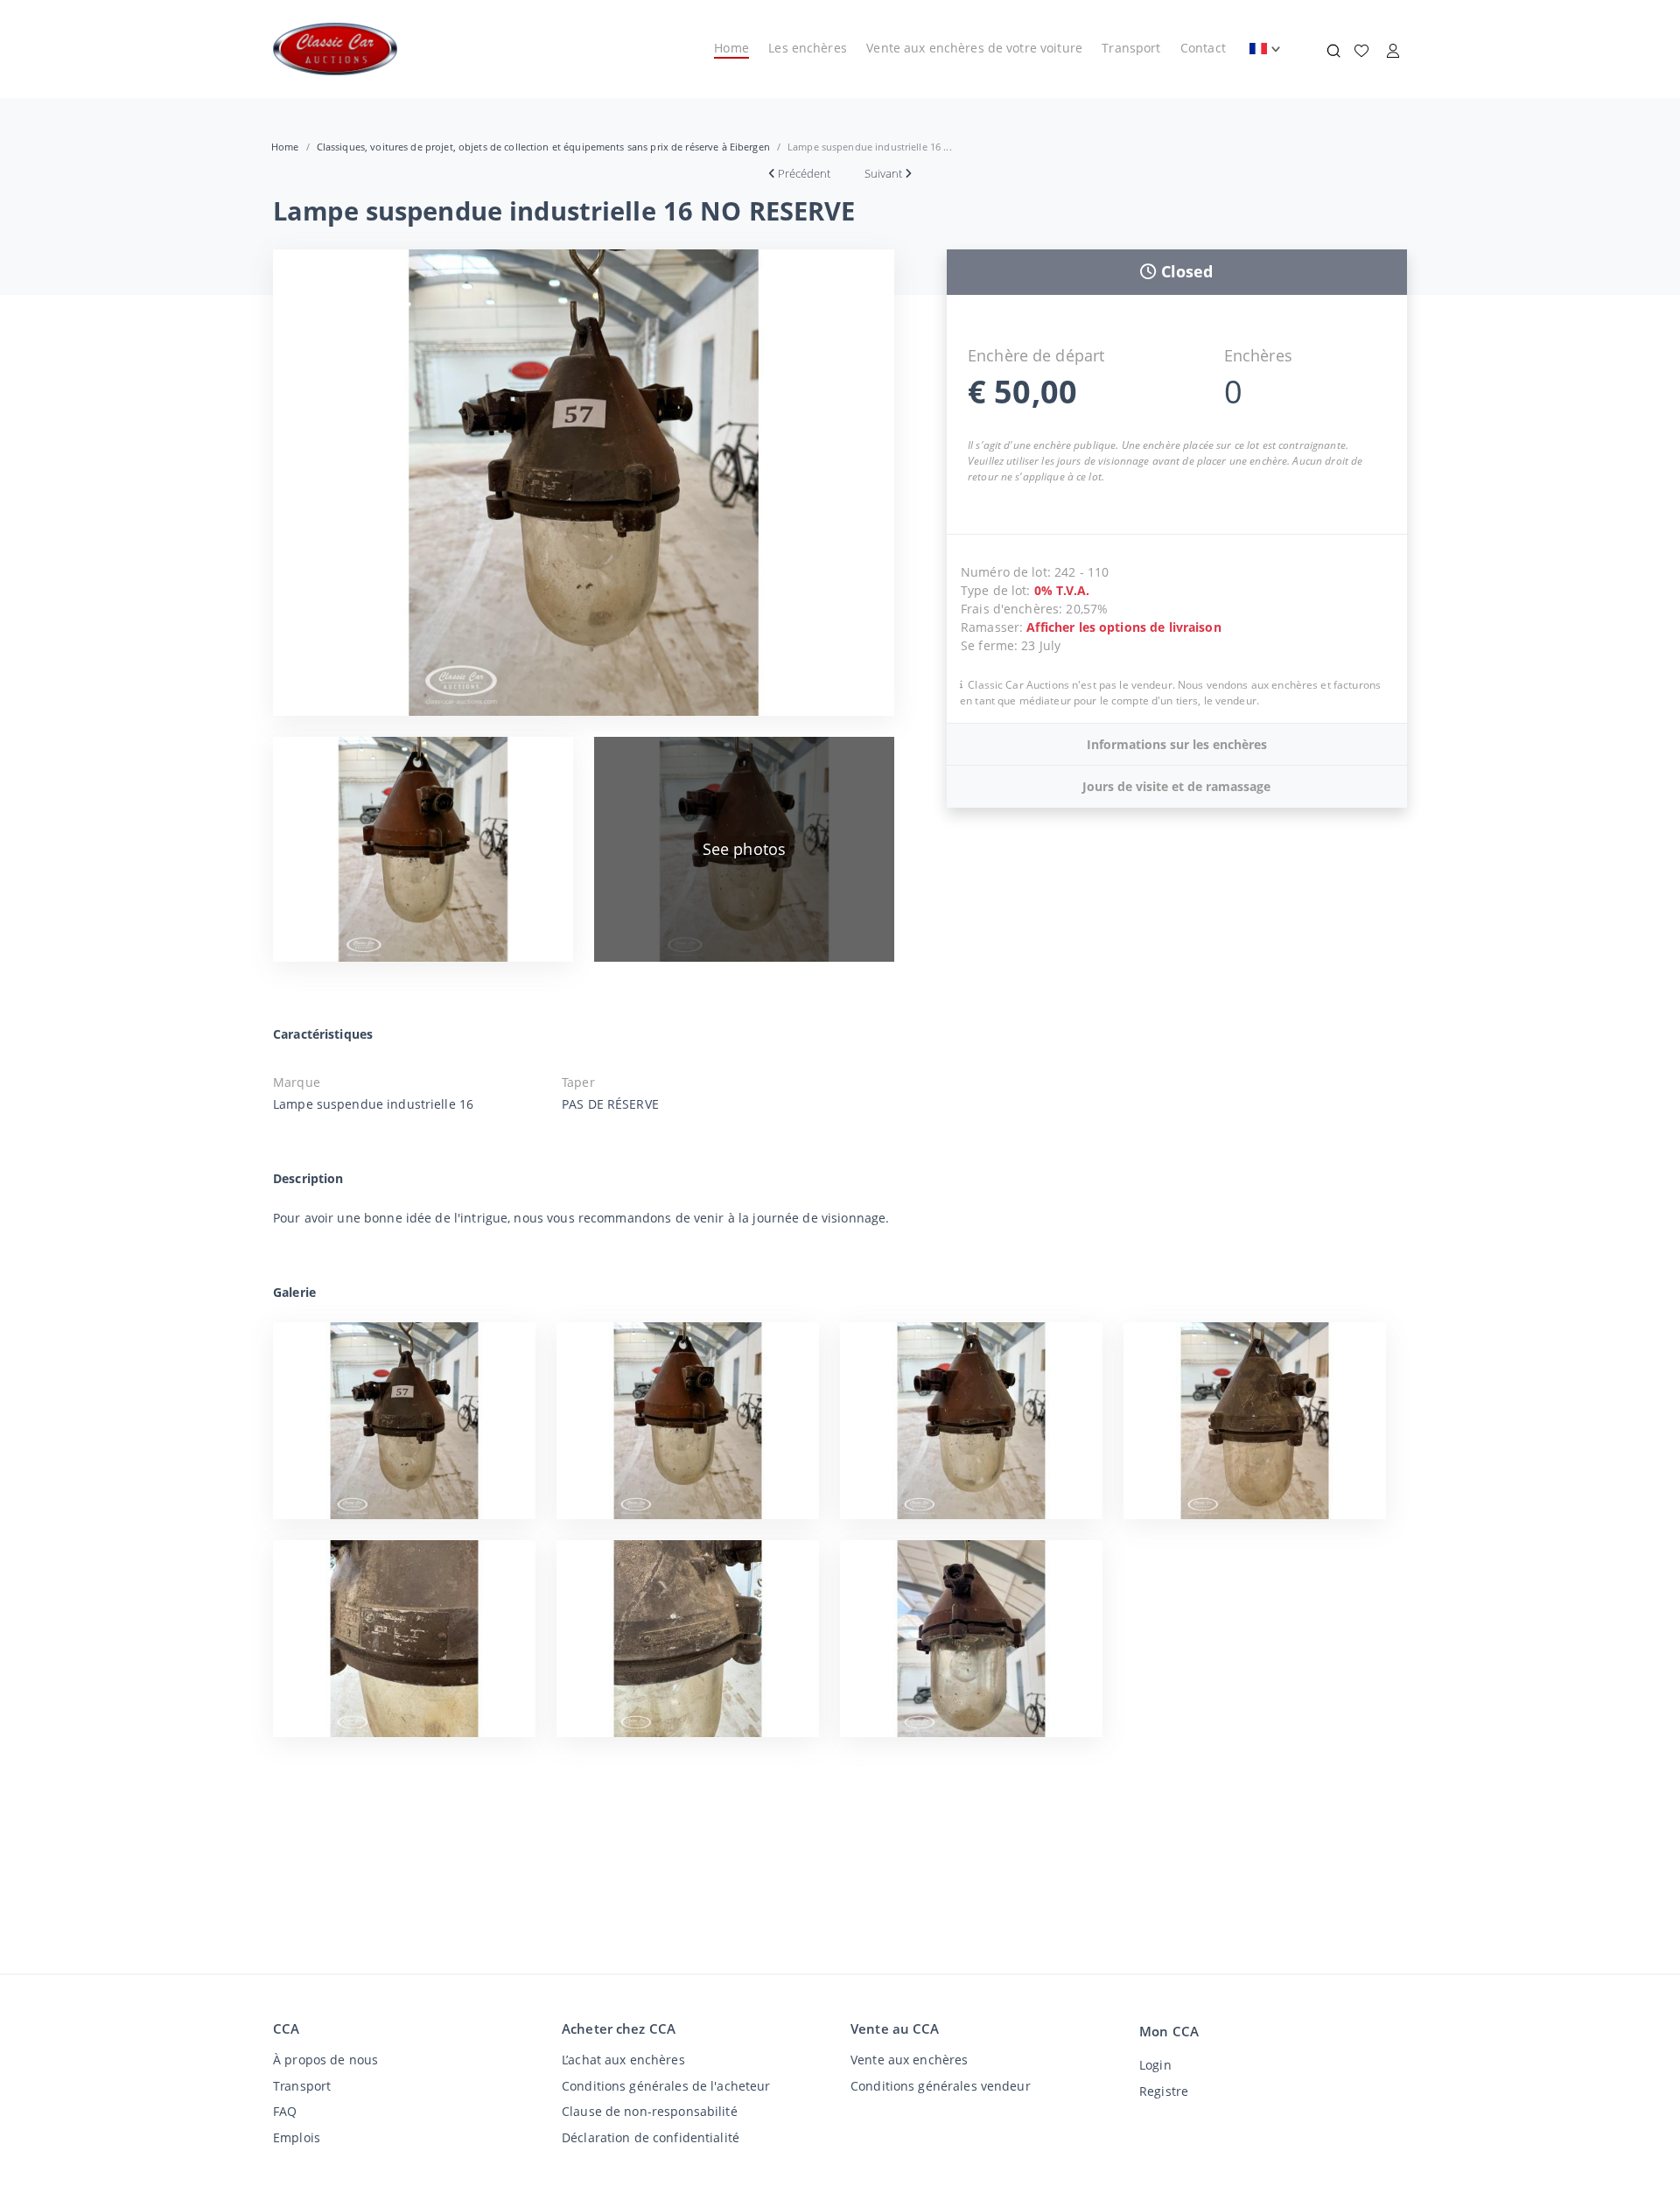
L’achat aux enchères (623, 2060)
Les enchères (808, 48)
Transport (1131, 48)
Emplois (297, 2137)
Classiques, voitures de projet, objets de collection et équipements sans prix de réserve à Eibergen (543, 147)
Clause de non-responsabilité (650, 2111)
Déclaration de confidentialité (651, 2137)
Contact (1203, 48)
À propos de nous (325, 2060)
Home (731, 48)
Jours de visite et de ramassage (1176, 786)
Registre (1164, 2091)
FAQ (285, 2111)
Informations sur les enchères (1177, 744)
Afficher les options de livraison (1123, 627)
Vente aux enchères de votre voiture (974, 48)
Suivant (883, 173)
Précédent (804, 173)
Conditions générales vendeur (941, 2086)
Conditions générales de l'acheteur (666, 2086)
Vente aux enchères (909, 2060)
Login (1155, 2065)
